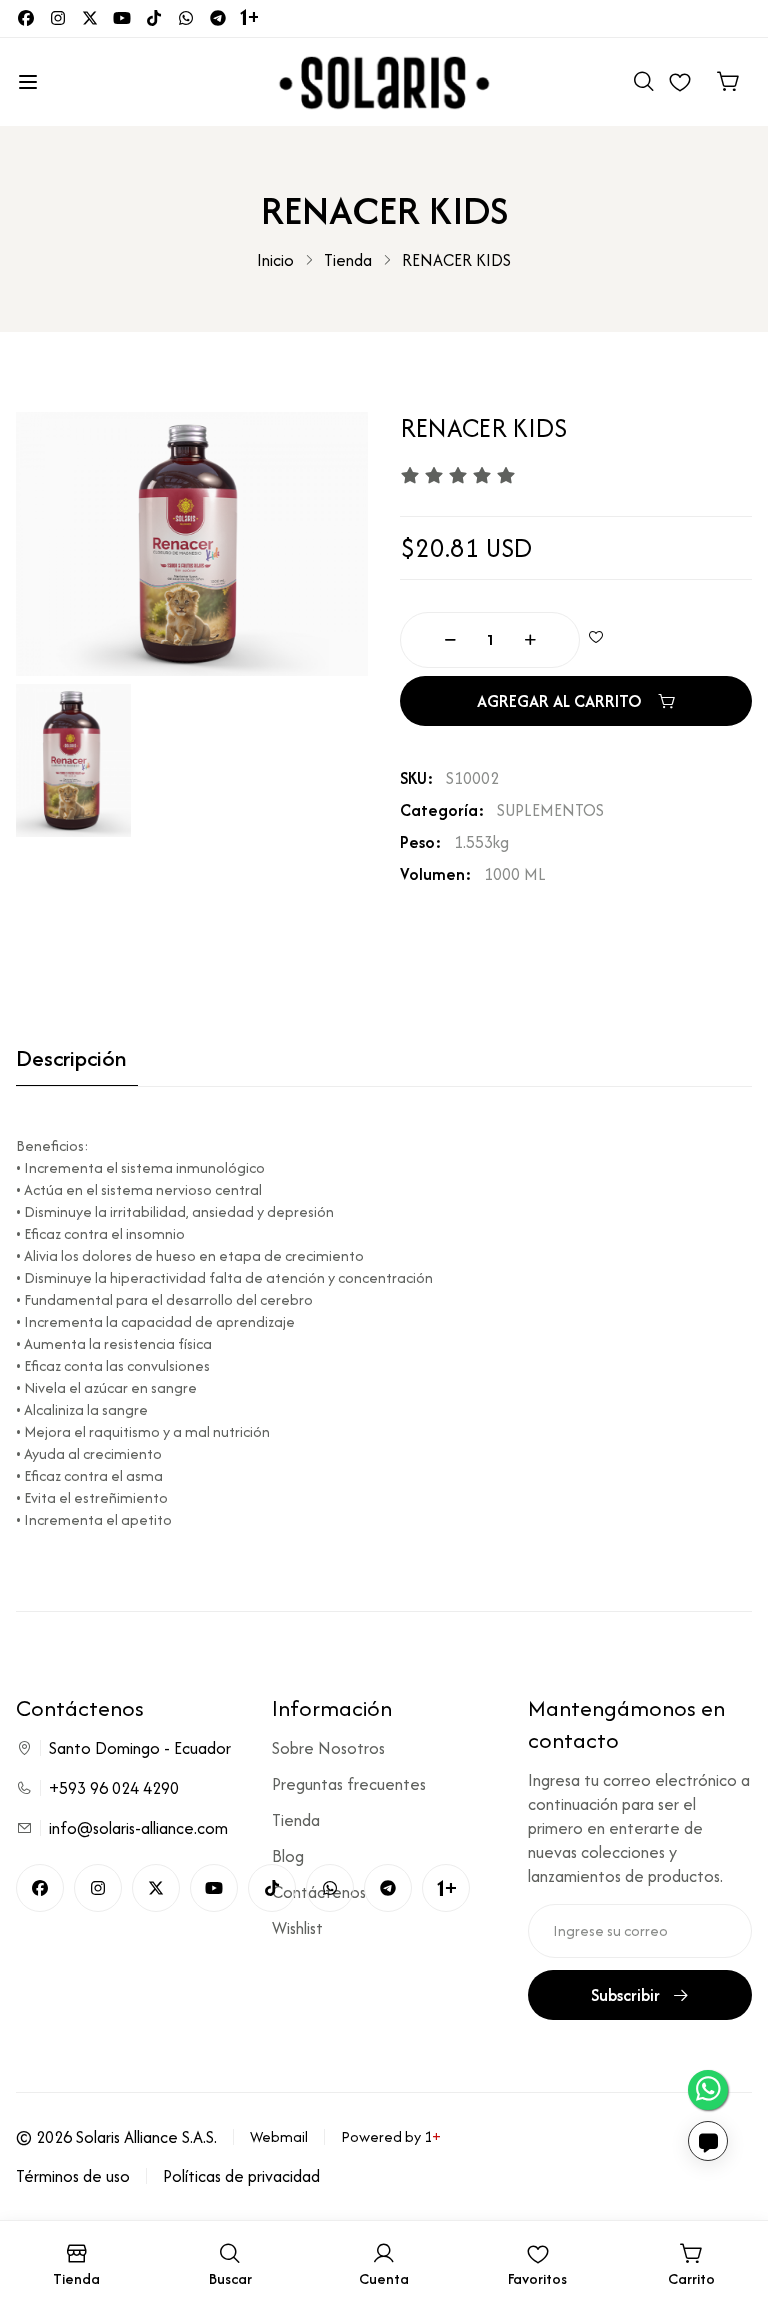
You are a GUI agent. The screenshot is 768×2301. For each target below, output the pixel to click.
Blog (288, 1856)
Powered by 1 (391, 2136)
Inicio (275, 260)
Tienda (348, 260)
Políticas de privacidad (241, 2176)
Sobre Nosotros (328, 1748)
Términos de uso (73, 2176)
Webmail (279, 2136)
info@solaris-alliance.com (138, 1828)
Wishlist (297, 1928)
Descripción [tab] (71, 1060)
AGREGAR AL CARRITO (559, 701)
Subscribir (625, 1995)
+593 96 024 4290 (114, 1788)
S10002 (472, 778)
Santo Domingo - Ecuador (140, 1748)
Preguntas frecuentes (349, 1784)
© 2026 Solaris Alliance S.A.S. (116, 2137)
